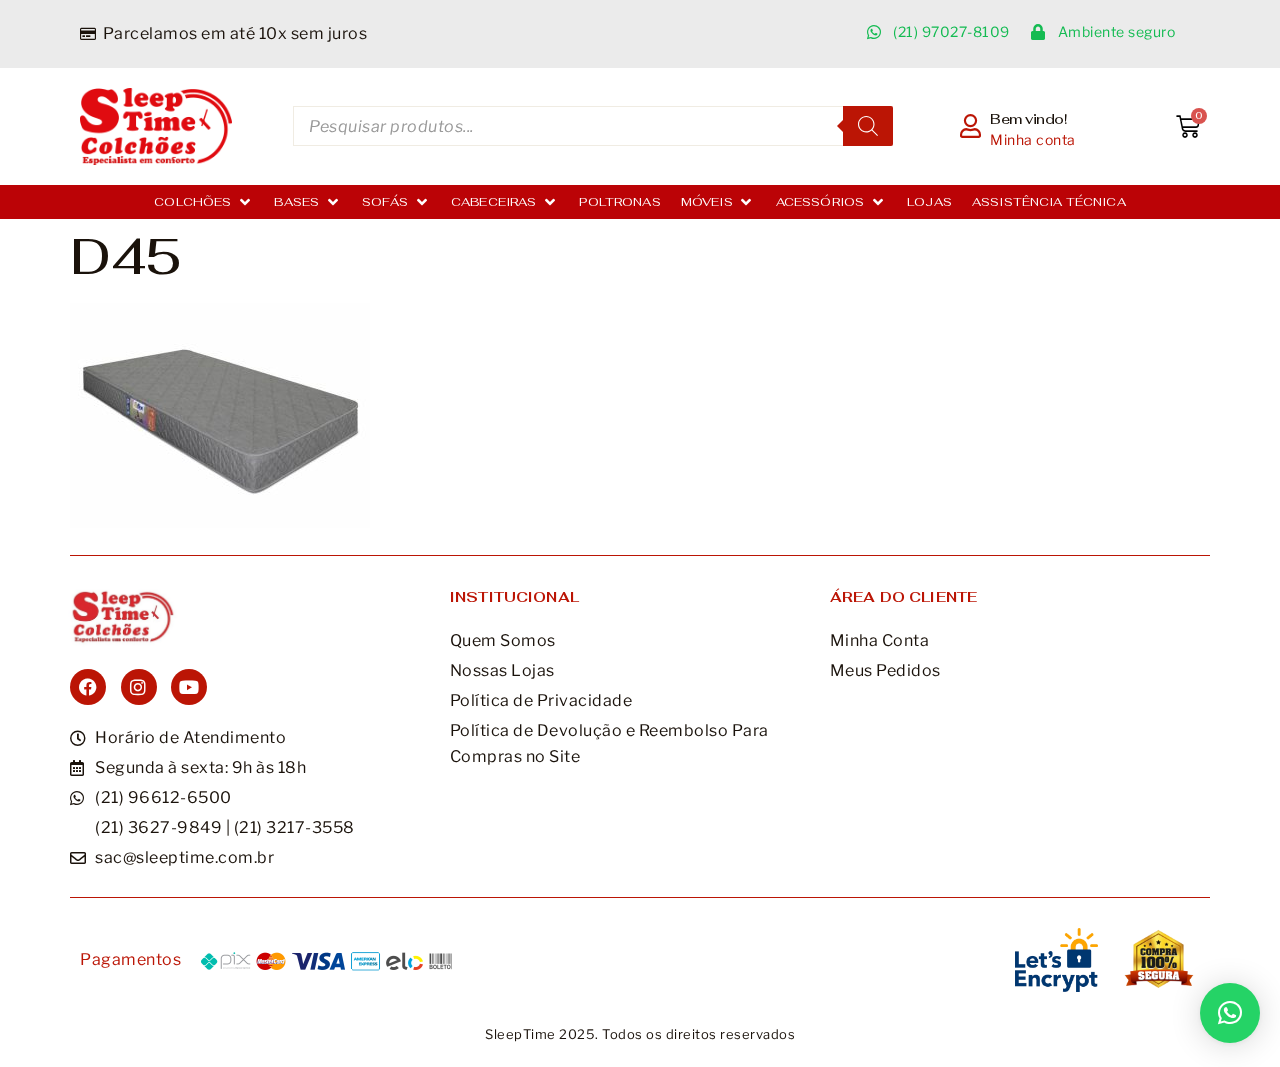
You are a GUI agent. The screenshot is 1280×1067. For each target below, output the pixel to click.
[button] (204, 202)
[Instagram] (139, 687)
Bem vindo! (1028, 119)
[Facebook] (88, 687)
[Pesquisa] (868, 126)
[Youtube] (189, 687)
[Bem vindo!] (971, 126)
